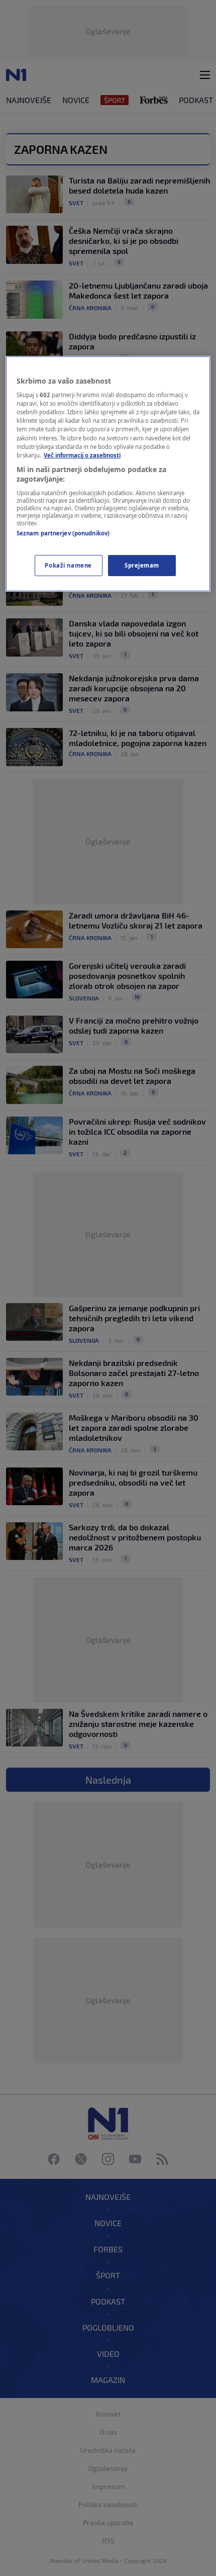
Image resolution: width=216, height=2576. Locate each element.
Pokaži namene (68, 565)
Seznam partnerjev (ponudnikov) (63, 533)
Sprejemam (142, 565)
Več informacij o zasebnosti (82, 455)
